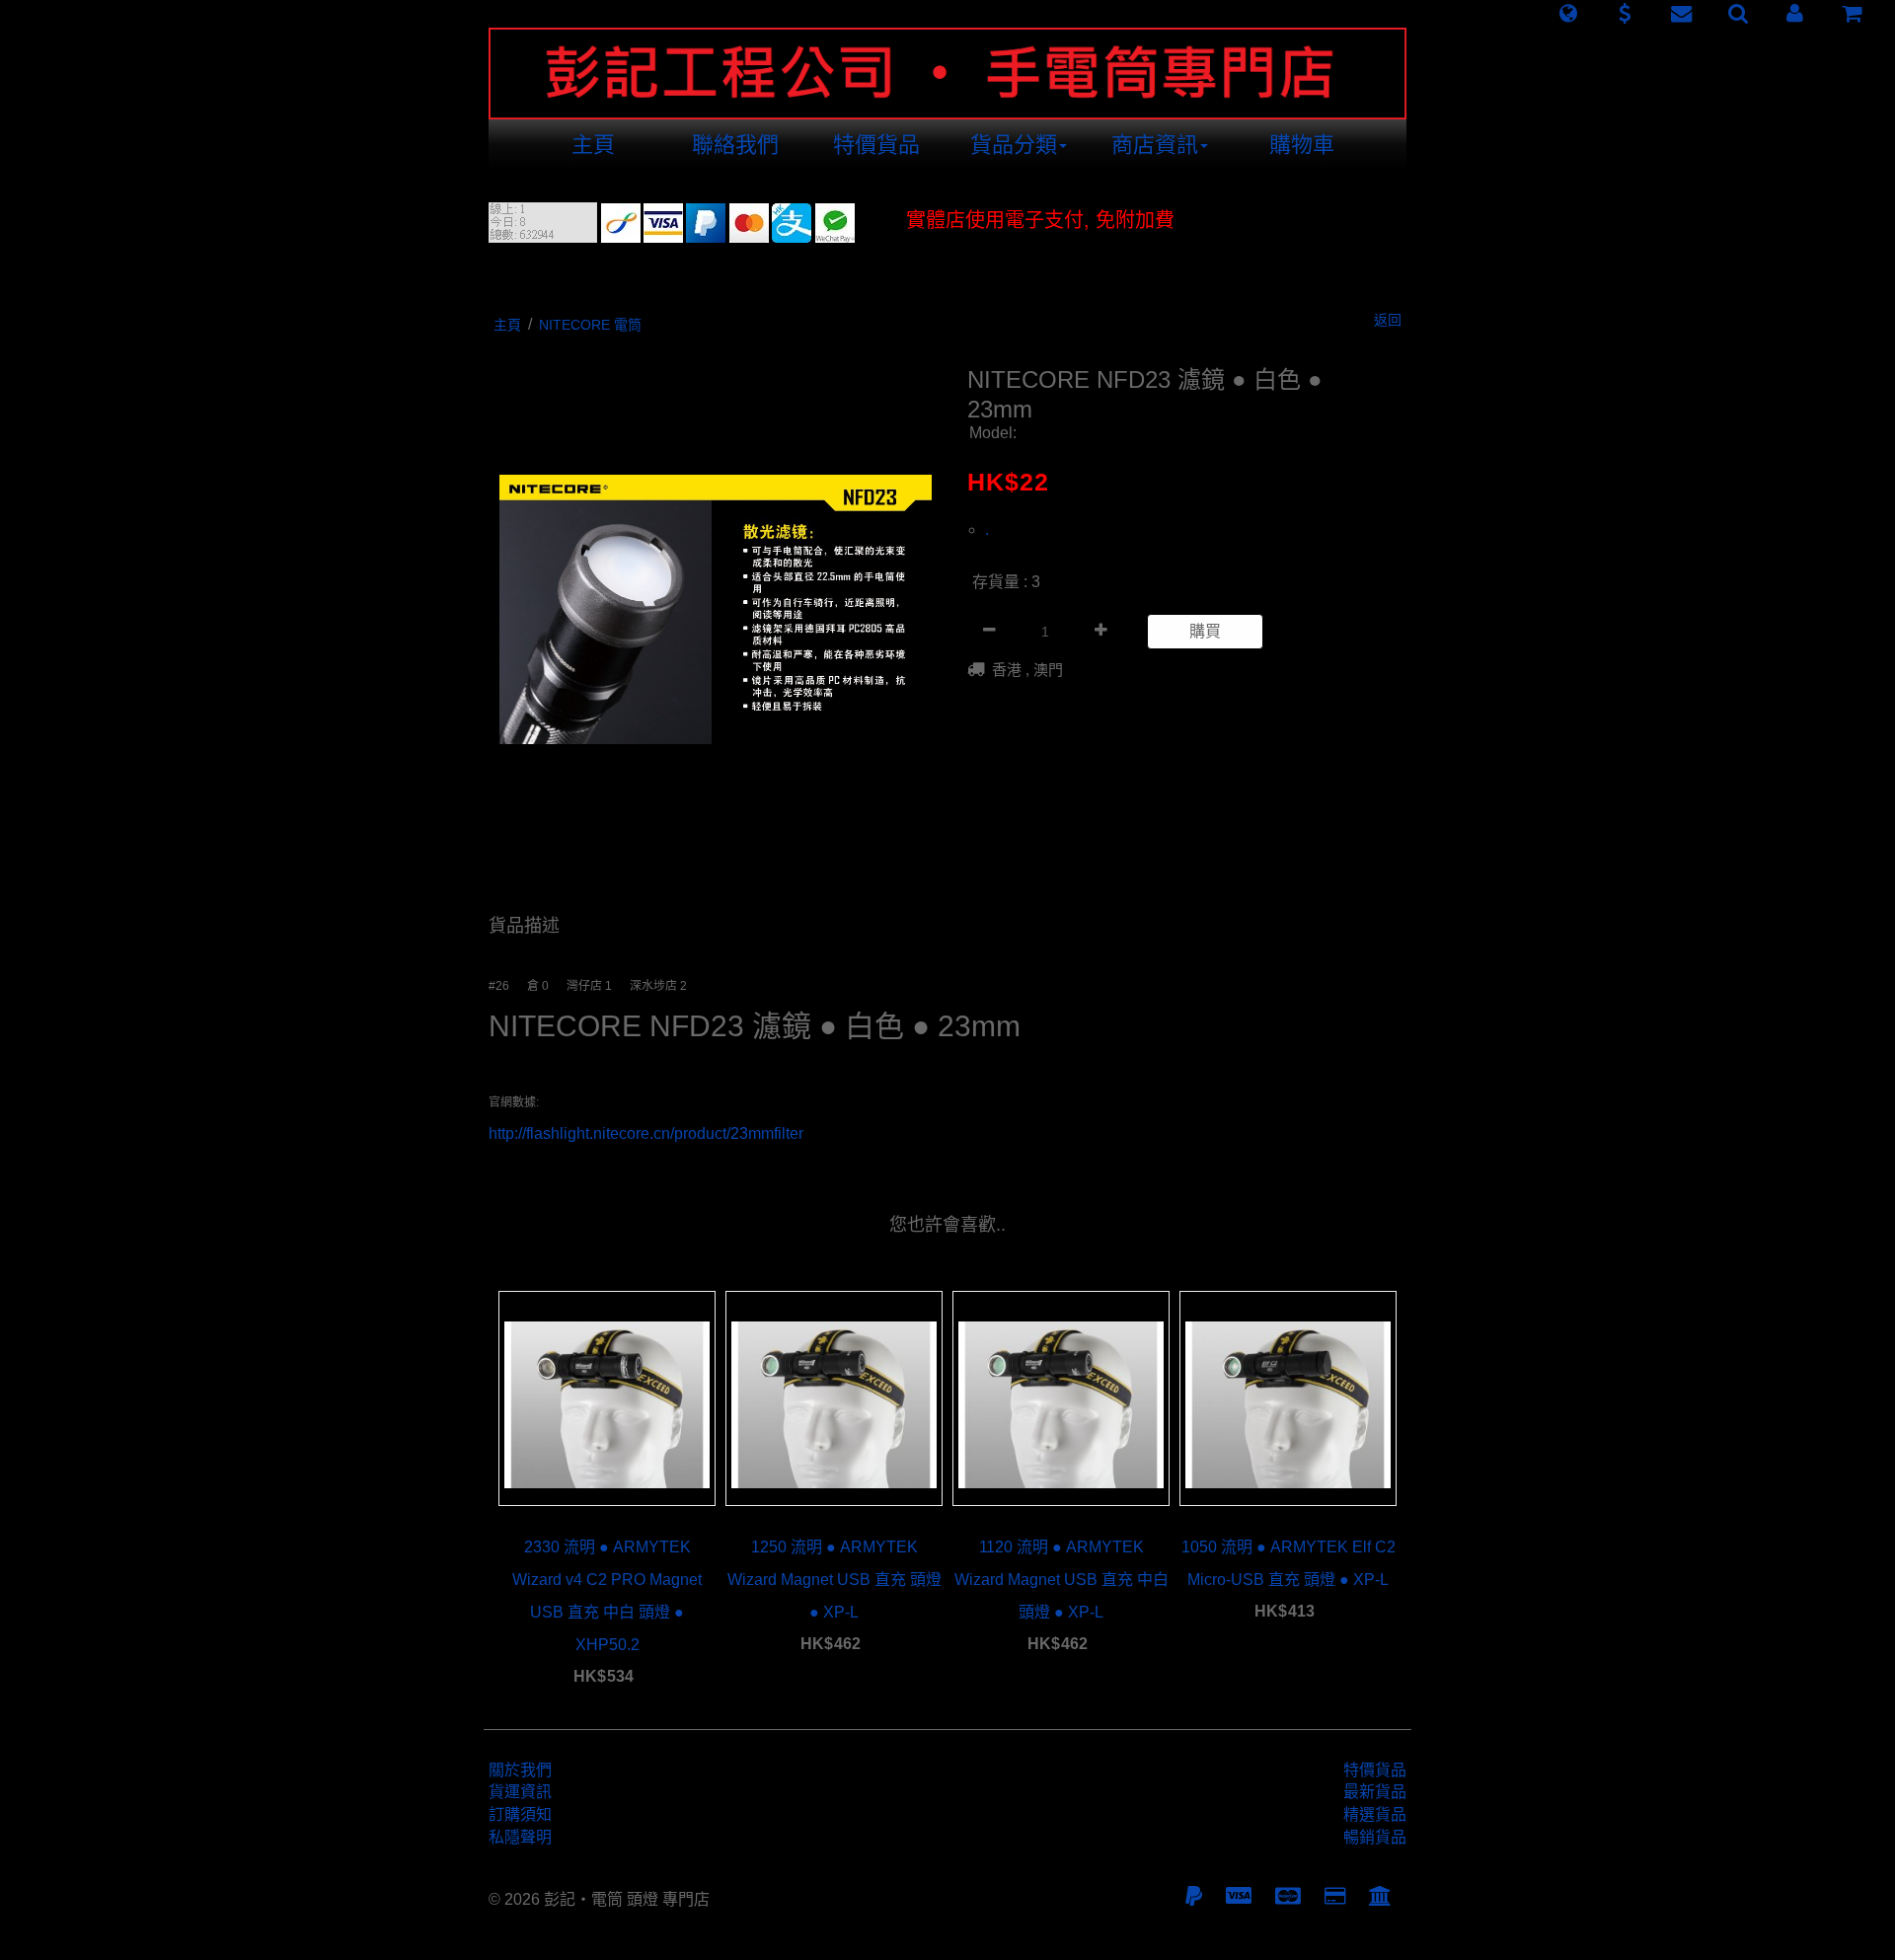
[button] (1568, 14)
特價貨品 (876, 145)
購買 (1205, 631)
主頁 (593, 145)
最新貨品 (1375, 1792)
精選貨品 (1375, 1814)
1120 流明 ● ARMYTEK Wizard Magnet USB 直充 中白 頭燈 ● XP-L (1061, 1580)
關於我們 (520, 1770)
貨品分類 (1014, 145)
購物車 (1302, 145)
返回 (1388, 320)
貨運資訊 (520, 1792)
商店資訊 (1155, 145)
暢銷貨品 (1375, 1837)
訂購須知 (520, 1814)
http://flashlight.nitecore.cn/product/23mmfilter (646, 1133)
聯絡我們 (735, 145)
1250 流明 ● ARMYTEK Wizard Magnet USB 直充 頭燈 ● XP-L (834, 1580)
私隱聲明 (520, 1837)
